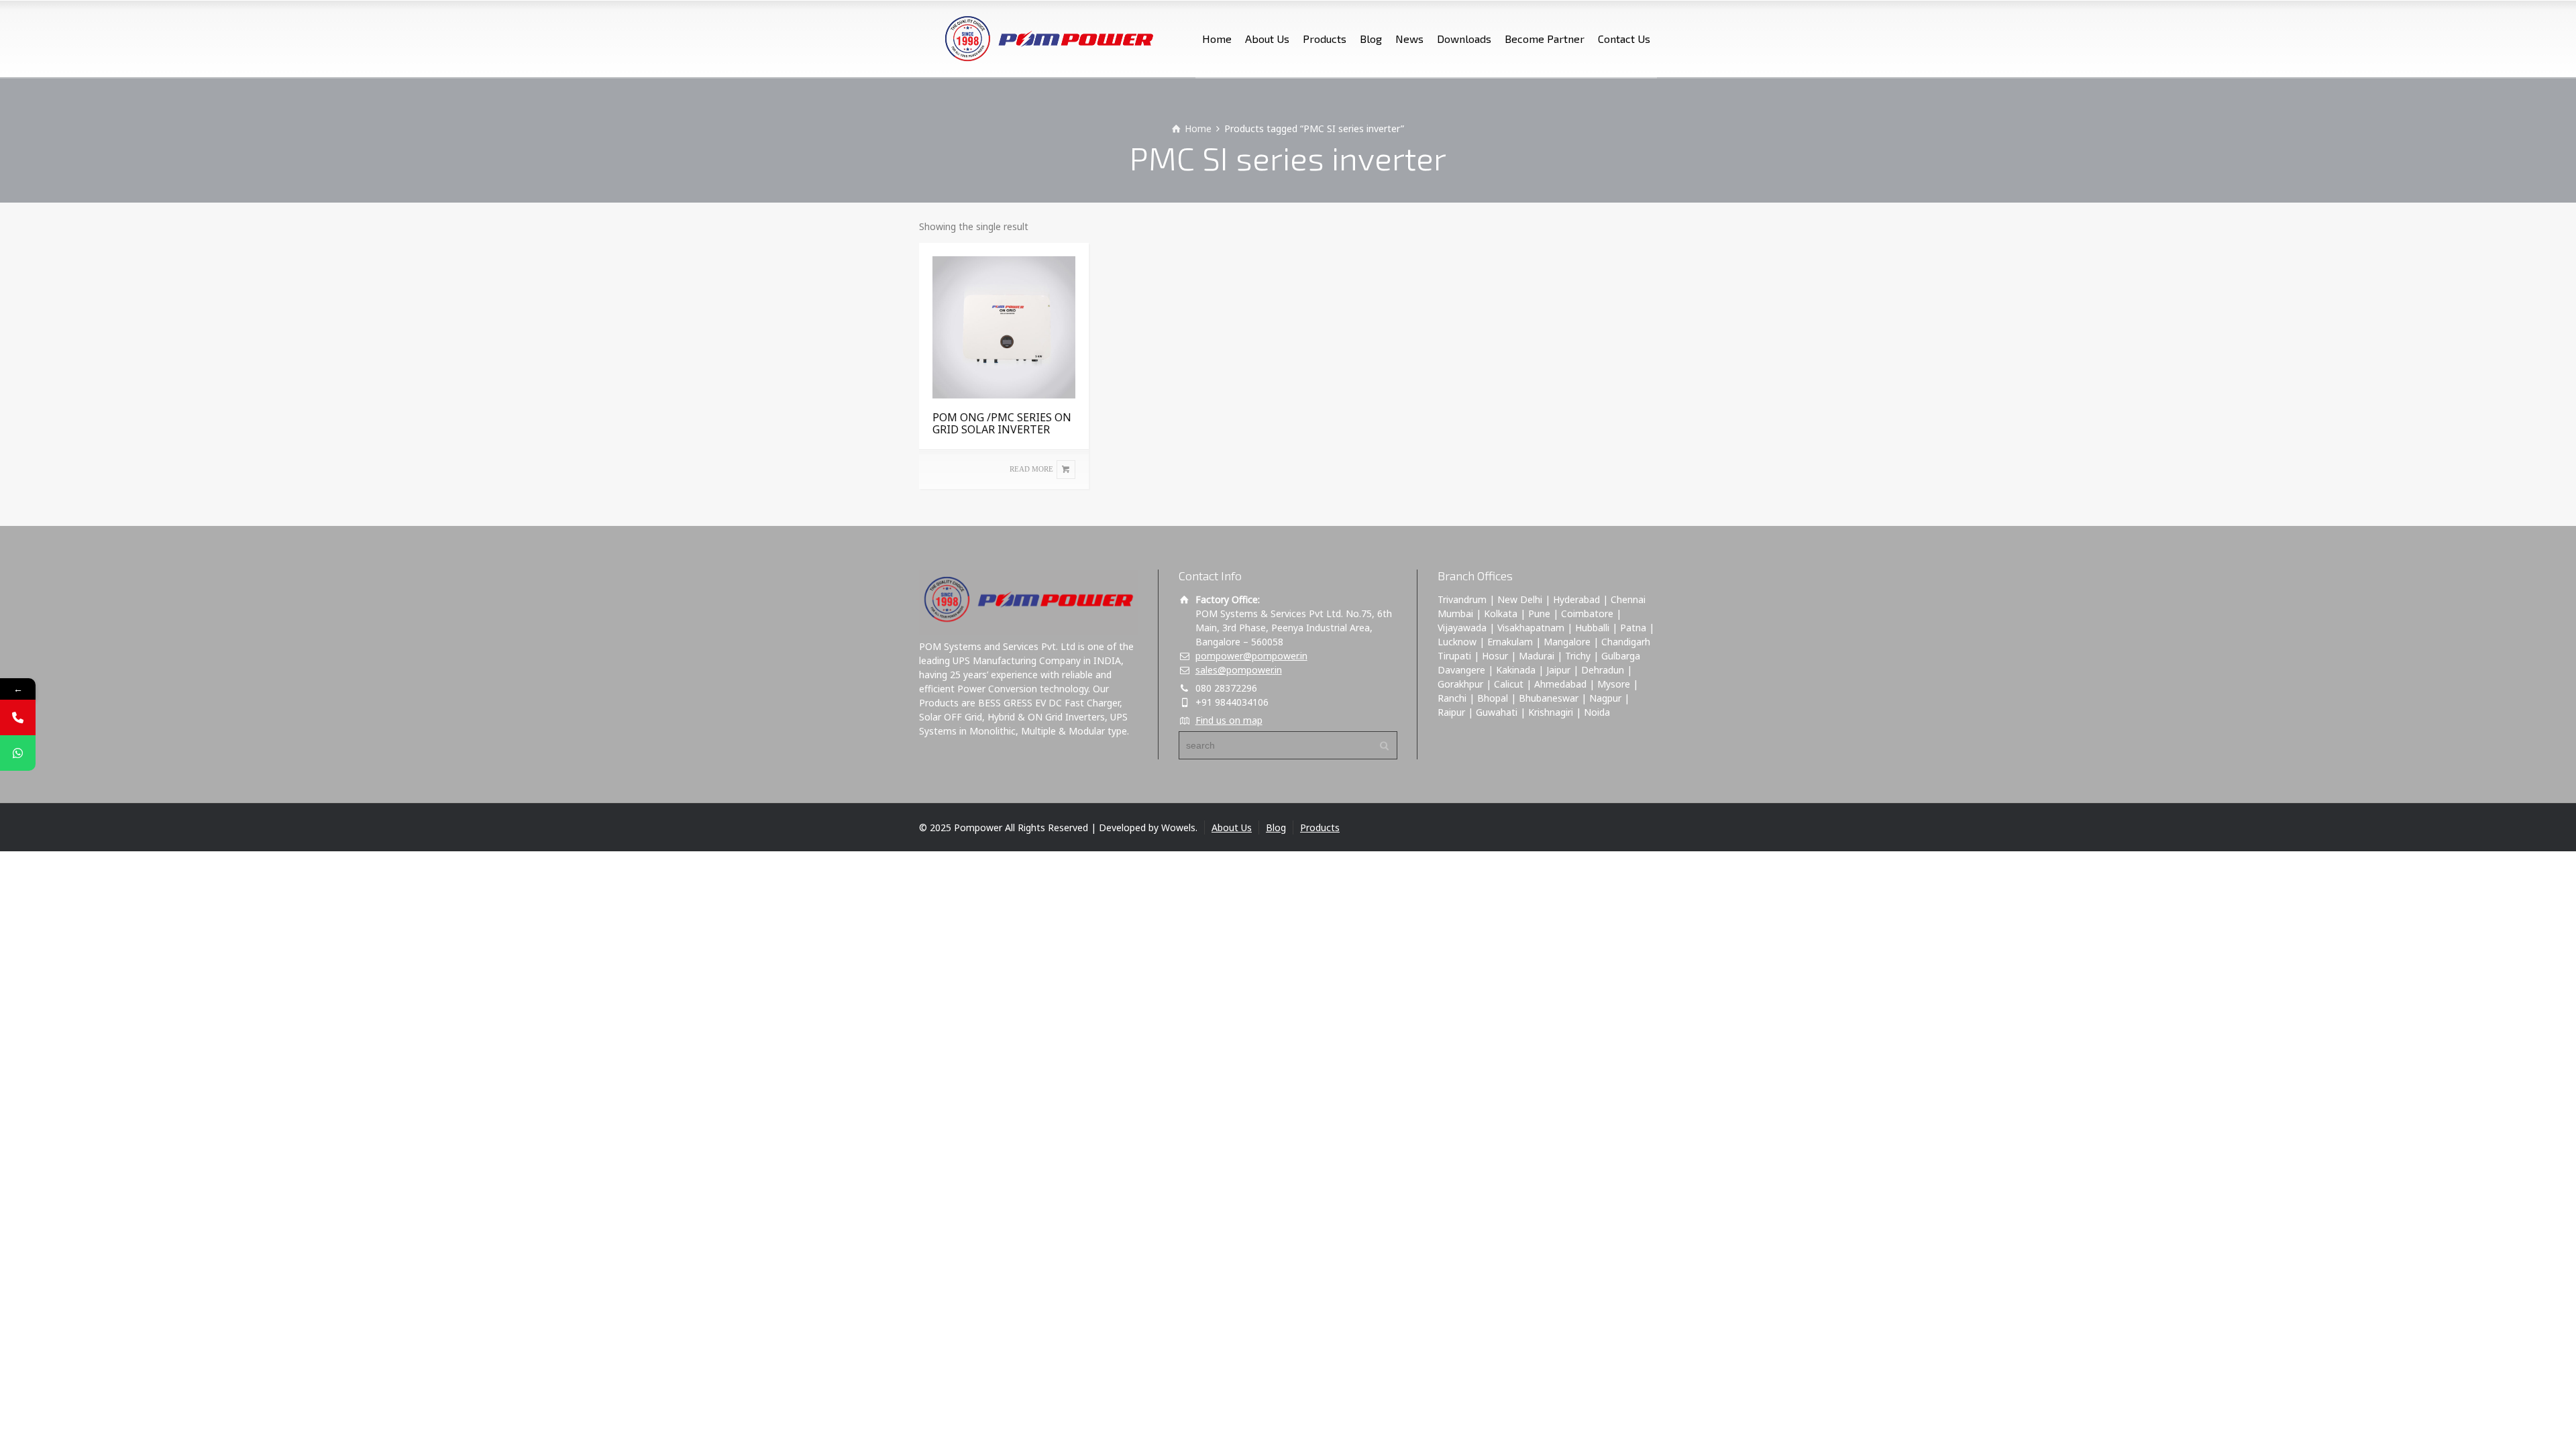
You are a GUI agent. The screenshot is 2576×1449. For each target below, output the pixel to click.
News (1409, 39)
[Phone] (18, 717)
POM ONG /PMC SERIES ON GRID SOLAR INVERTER (1002, 423)
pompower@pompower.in (1251, 656)
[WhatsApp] (18, 753)
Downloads (1464, 39)
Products (1325, 39)
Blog (1371, 39)
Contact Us (1624, 39)
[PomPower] (1041, 39)
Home (1217, 39)
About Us (1267, 39)
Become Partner (1545, 39)
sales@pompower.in (1239, 670)
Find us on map (1229, 720)
